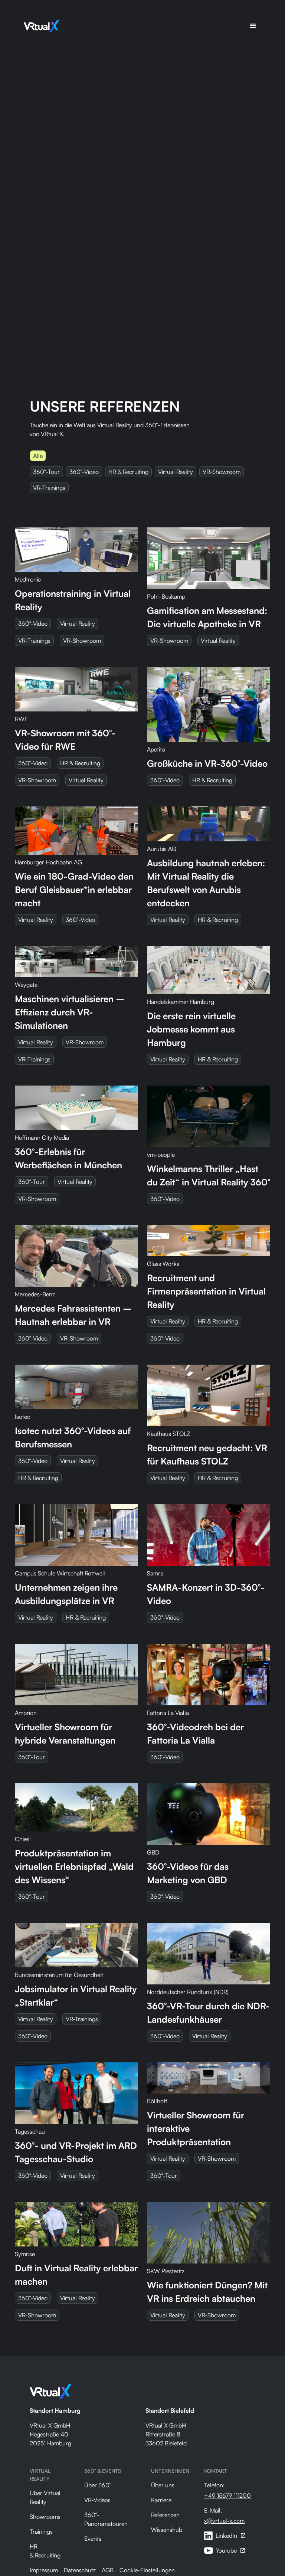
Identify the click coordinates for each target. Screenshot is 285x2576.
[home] (42, 26)
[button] (253, 26)
